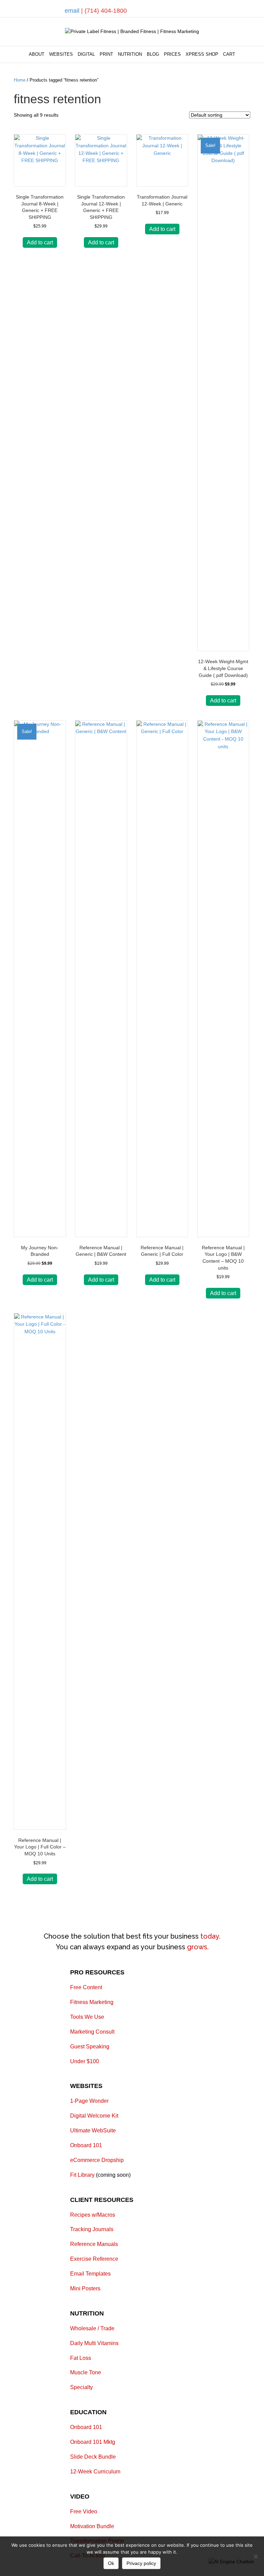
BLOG (153, 54)
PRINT (106, 54)
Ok (111, 2563)
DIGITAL (86, 54)
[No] (255, 2556)
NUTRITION (130, 54)
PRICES (172, 54)
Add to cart (40, 242)
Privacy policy (141, 2563)
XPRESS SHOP (202, 54)
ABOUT (37, 54)
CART (229, 54)
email (73, 11)
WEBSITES (61, 54)
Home (20, 80)
